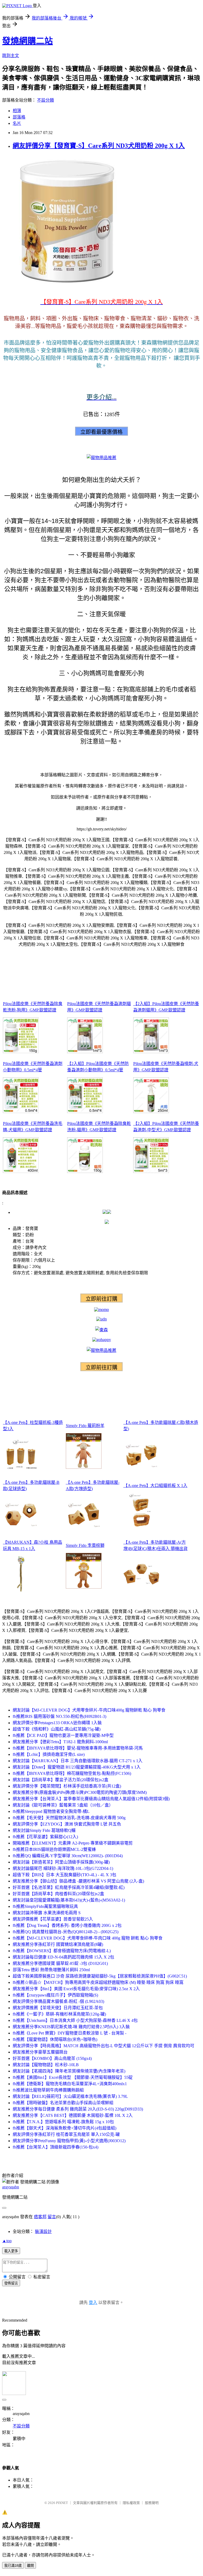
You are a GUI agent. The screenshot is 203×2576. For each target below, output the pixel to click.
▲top (7, 2241)
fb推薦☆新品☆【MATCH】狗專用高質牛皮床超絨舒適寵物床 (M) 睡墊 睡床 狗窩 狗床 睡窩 (98, 1982)
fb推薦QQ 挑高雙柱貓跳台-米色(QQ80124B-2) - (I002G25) (66, 1932)
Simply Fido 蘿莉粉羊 (85, 1426)
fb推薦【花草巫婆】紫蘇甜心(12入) (45, 1837)
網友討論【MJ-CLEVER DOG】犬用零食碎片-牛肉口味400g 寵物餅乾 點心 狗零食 (89, 1710)
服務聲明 (152, 2503)
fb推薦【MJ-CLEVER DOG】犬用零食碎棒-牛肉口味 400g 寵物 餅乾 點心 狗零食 (88, 1938)
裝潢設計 (43, 2232)
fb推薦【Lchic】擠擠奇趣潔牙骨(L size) (49, 1754)
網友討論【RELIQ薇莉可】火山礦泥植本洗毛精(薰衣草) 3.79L (70, 2096)
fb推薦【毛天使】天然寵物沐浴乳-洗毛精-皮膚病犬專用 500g (69, 1818)
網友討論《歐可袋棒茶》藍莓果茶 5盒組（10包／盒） (63, 1805)
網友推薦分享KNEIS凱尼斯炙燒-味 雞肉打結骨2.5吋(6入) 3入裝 (71, 2027)
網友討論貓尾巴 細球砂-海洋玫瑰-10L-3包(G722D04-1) (63, 1868)
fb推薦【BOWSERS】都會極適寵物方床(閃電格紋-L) (62, 1951)
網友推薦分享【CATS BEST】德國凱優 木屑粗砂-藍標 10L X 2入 (73, 2115)
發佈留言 (11, 2283)
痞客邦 (40, 2217)
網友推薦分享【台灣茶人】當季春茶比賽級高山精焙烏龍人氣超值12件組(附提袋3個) (91, 1799)
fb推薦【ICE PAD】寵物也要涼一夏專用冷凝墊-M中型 (63, 1735)
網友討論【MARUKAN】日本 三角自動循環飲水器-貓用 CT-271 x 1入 (78, 1761)
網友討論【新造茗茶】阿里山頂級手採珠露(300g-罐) (61, 1862)
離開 (30, 2566)
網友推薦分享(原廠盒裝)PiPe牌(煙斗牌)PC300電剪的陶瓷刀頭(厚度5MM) (80, 1792)
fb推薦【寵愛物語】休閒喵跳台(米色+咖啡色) (55, 2039)
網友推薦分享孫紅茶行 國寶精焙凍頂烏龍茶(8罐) (58, 1944)
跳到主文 (11, 56)
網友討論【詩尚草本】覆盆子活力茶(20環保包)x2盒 (61, 1780)
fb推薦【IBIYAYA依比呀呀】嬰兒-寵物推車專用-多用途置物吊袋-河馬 (78, 1748)
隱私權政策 (131, 2503)
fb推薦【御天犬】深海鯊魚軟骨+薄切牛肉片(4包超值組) (64, 2128)
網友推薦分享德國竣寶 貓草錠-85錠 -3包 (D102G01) (60, 1963)
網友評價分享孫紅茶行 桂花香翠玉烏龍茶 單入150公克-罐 (66, 2134)
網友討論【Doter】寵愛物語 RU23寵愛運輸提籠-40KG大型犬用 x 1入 (77, 1767)
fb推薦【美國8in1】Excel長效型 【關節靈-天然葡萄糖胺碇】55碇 (73, 2077)
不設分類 (45, 100)
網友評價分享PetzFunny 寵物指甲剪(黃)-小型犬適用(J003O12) (69, 2141)
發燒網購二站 (27, 41)
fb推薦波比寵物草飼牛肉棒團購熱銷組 (48, 2090)
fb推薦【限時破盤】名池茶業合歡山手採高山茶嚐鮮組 (63, 2103)
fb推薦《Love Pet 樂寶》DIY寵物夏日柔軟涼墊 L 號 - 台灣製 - (70, 2033)
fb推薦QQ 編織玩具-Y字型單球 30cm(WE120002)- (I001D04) (68, 1856)
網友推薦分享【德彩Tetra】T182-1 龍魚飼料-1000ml (60, 1742)
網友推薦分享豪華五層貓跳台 (40, 2052)
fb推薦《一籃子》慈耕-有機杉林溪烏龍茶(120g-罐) (59, 2014)
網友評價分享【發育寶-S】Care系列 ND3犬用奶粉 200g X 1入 (99, 146)
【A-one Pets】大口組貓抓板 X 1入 (155, 1486)
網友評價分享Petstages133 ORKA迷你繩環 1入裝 (57, 1723)
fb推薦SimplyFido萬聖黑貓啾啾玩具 (45, 1906)
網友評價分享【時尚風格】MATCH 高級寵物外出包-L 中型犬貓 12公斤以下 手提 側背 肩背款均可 (103, 2046)
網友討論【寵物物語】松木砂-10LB (46, 2065)
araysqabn (11, 2187)
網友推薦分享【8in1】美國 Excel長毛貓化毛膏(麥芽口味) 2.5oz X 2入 (76, 1989)
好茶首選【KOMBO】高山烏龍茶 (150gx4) (52, 2058)
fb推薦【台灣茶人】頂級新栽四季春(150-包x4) (56, 2147)
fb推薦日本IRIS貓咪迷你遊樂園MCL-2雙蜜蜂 (54, 1849)
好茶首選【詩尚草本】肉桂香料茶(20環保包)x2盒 (58, 1894)
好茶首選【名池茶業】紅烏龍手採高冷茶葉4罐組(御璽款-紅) (69, 1887)
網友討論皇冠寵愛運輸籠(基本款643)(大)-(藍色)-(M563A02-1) (69, 1900)
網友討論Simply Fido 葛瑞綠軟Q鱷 (44, 1830)
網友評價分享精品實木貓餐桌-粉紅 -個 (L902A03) (58, 2001)
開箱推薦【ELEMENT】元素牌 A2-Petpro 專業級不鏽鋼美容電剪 (73, 1843)
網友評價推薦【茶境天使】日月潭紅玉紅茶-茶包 (58, 2008)
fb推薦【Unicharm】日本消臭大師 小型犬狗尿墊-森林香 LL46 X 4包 (75, 2020)
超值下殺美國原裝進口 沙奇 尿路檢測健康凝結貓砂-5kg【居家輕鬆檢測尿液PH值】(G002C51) (100, 1976)
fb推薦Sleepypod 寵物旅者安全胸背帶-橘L (51, 1811)
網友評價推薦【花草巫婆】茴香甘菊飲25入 (53, 1919)
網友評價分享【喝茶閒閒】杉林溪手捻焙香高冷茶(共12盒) (67, 1786)
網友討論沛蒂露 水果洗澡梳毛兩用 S (47, 1913)
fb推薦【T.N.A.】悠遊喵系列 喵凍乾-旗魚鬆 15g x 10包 (63, 2122)
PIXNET (62, 2503)
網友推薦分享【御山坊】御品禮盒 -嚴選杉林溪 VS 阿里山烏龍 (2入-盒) (78, 1881)
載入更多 (11, 2251)
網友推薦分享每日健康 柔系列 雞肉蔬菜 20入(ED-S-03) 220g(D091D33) (78, 2109)
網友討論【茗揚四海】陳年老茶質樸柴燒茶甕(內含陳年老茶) (69, 2071)
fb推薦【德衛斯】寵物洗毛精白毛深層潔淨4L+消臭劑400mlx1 (70, 2084)
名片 (17, 123)
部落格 (19, 117)
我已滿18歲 (13, 2566)
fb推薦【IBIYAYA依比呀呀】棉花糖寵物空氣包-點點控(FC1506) (72, 1773)
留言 (52, 2217)
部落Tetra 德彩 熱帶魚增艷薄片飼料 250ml (51, 1970)
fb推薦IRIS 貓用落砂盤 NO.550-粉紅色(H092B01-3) (59, 1716)
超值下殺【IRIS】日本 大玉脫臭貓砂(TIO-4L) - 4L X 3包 (64, 1875)
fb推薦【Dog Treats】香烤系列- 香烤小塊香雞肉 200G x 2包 (67, 1925)
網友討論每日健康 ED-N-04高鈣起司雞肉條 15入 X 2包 (63, 1957)
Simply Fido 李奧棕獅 (85, 1545)
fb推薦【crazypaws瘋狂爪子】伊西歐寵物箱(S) (55, 1995)
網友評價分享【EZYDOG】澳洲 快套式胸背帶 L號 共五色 (67, 1824)
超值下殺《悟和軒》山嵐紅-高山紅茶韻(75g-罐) (57, 1729)
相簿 (17, 111)
